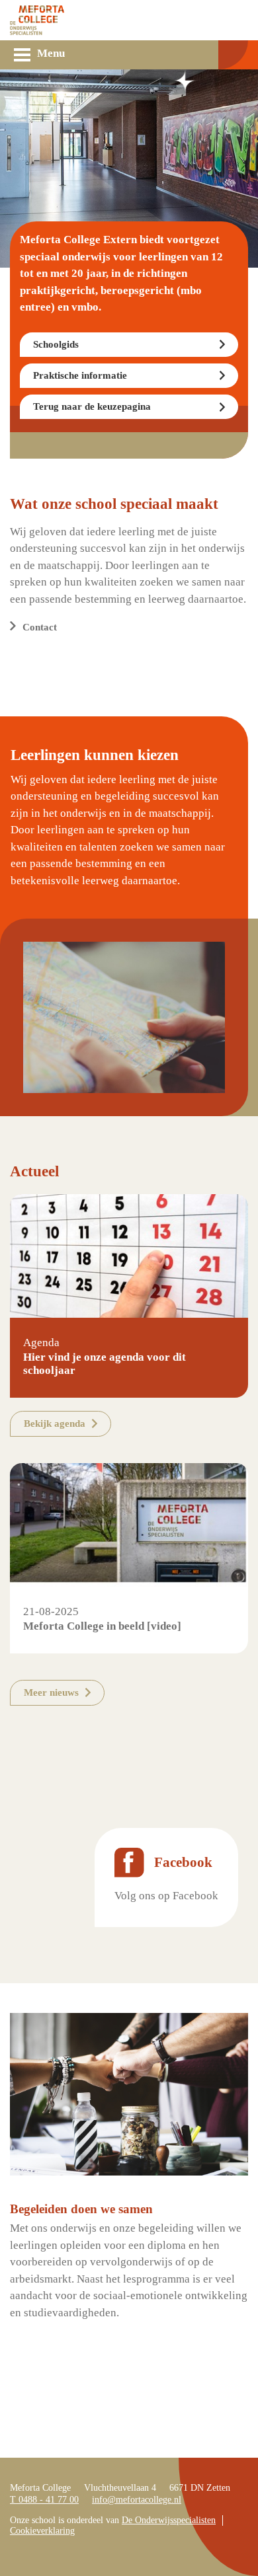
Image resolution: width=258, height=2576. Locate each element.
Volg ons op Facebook (166, 1896)
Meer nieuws (51, 1692)
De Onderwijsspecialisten (169, 2520)
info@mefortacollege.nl (137, 2500)
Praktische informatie (80, 375)
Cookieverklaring (42, 2531)
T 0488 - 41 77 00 (44, 2500)
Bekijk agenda (55, 1423)
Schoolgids (56, 344)
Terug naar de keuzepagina (92, 406)
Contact (40, 627)
